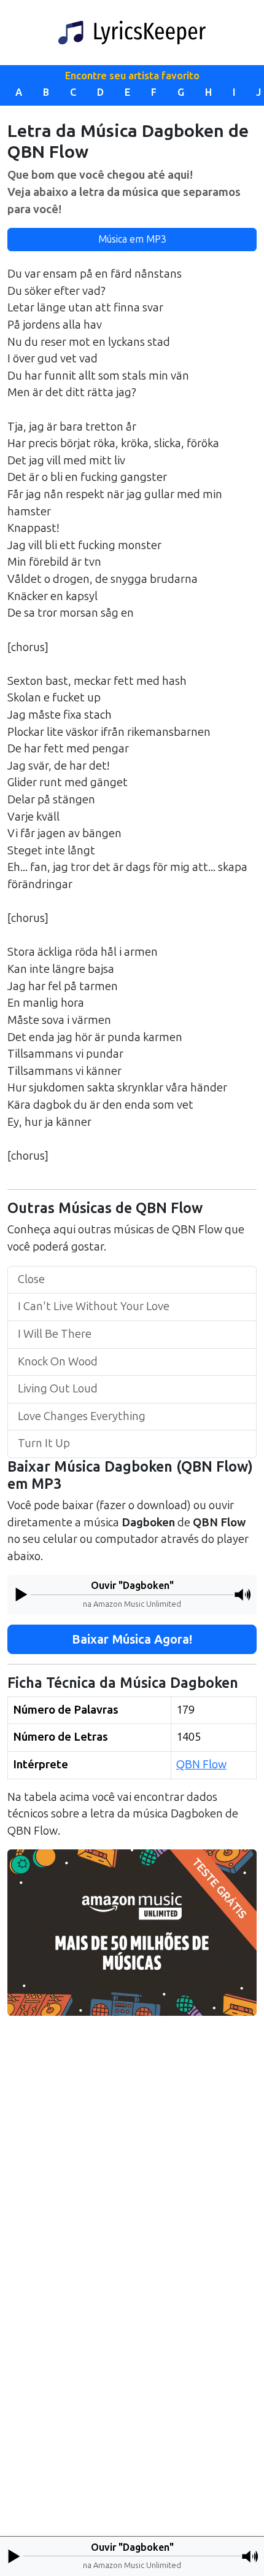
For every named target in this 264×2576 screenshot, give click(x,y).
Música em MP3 (132, 239)
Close (31, 1279)
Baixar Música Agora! (132, 1639)
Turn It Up (44, 1443)
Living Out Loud (58, 1389)
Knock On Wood (58, 1362)
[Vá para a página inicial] (132, 33)
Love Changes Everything (82, 1416)
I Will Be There (55, 1334)
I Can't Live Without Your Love (94, 1306)
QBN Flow (201, 1765)
